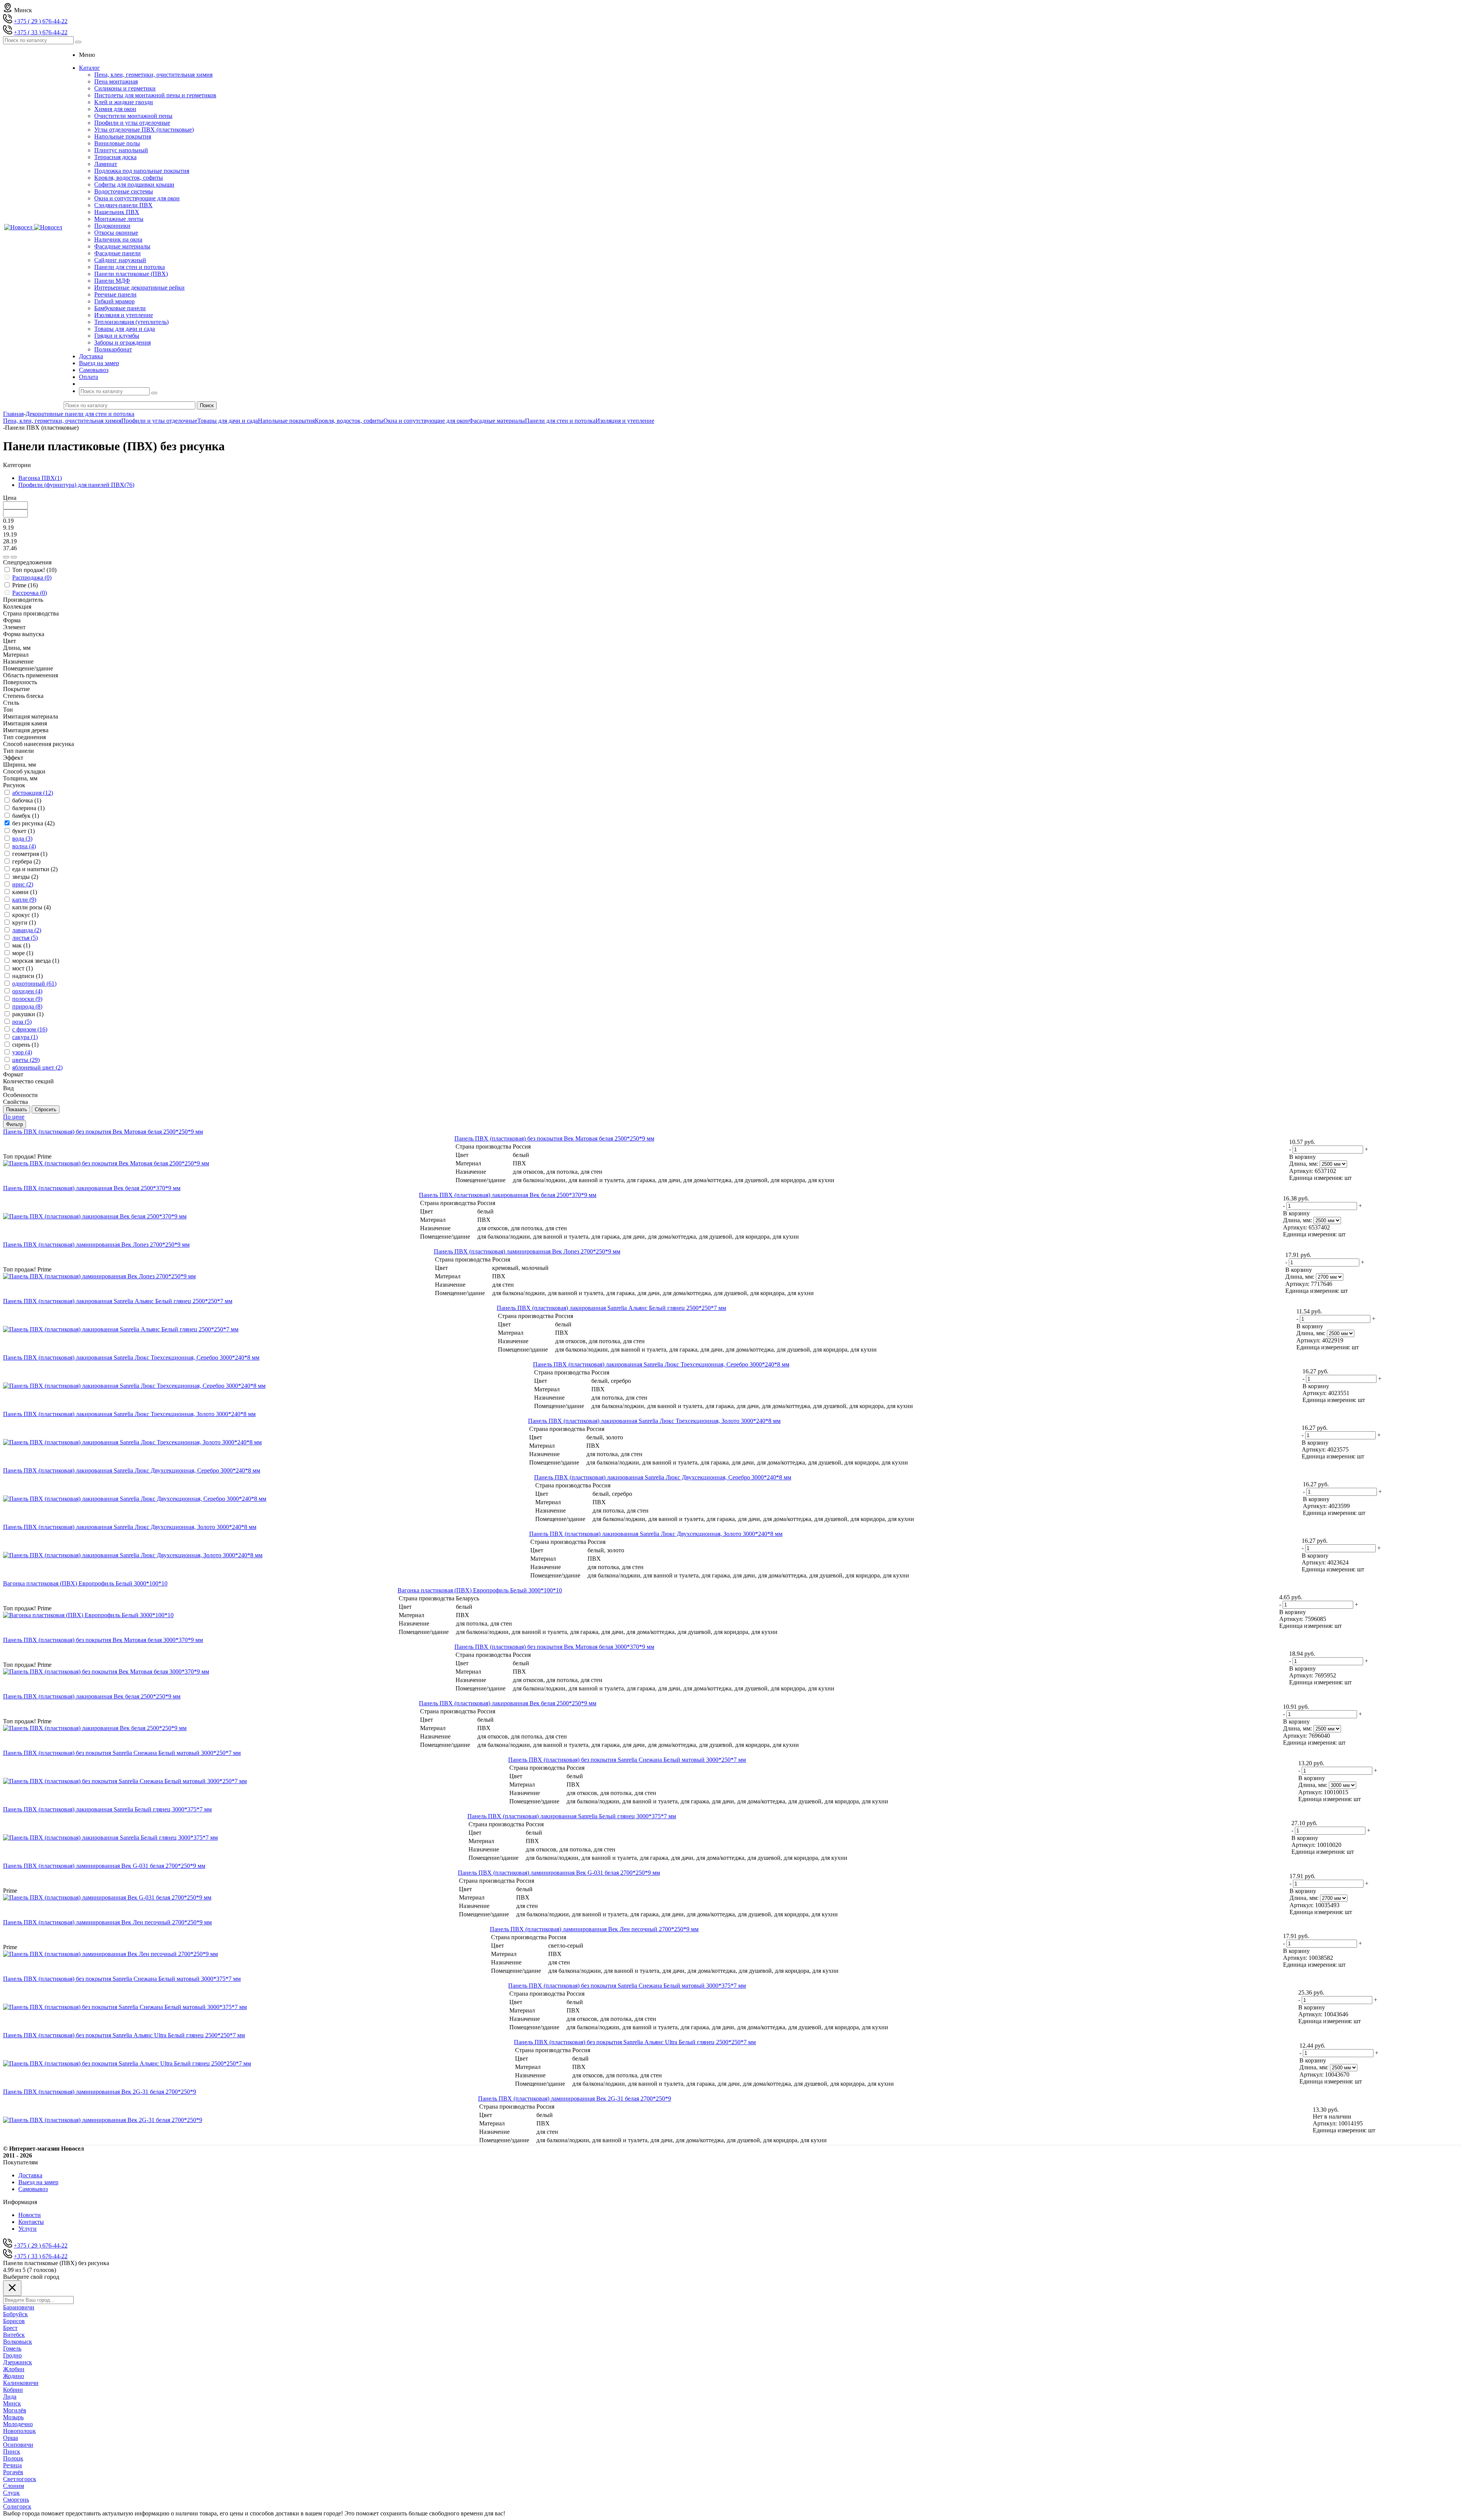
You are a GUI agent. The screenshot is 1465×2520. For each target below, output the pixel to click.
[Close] (12, 2288)
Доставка (30, 2175)
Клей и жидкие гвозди (124, 102)
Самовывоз (33, 2189)
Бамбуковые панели (120, 308)
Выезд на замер (38, 2182)
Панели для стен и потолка (130, 267)
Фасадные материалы (122, 246)
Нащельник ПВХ (117, 212)
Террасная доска (115, 157)
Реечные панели (115, 294)
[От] (6, 557)
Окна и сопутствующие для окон (137, 198)
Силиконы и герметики (125, 88)
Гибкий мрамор (114, 301)
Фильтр (14, 1124)
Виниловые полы (117, 143)
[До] (14, 557)
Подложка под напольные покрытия (142, 171)
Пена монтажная (116, 81)
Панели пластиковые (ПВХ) (131, 274)
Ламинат (106, 164)
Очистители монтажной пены (133, 116)
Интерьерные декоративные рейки (139, 288)
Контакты (31, 2222)
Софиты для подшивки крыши (134, 184)
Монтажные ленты (119, 219)
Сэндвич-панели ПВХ (123, 205)
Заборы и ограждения (122, 342)
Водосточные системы (124, 191)
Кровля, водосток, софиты (129, 178)
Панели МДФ (112, 281)
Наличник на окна (118, 239)
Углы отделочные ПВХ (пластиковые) (144, 130)
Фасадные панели (118, 253)
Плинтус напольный (121, 150)
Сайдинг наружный (120, 260)
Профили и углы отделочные (132, 123)
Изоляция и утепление (124, 315)
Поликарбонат (113, 349)
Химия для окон (115, 109)
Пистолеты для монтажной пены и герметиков (155, 95)
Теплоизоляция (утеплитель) (131, 322)
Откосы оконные (116, 233)
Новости (30, 2215)
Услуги (27, 2229)
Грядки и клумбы (117, 336)
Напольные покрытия (123, 136)
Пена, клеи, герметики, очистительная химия (153, 75)
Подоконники (112, 226)
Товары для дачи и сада (125, 329)
